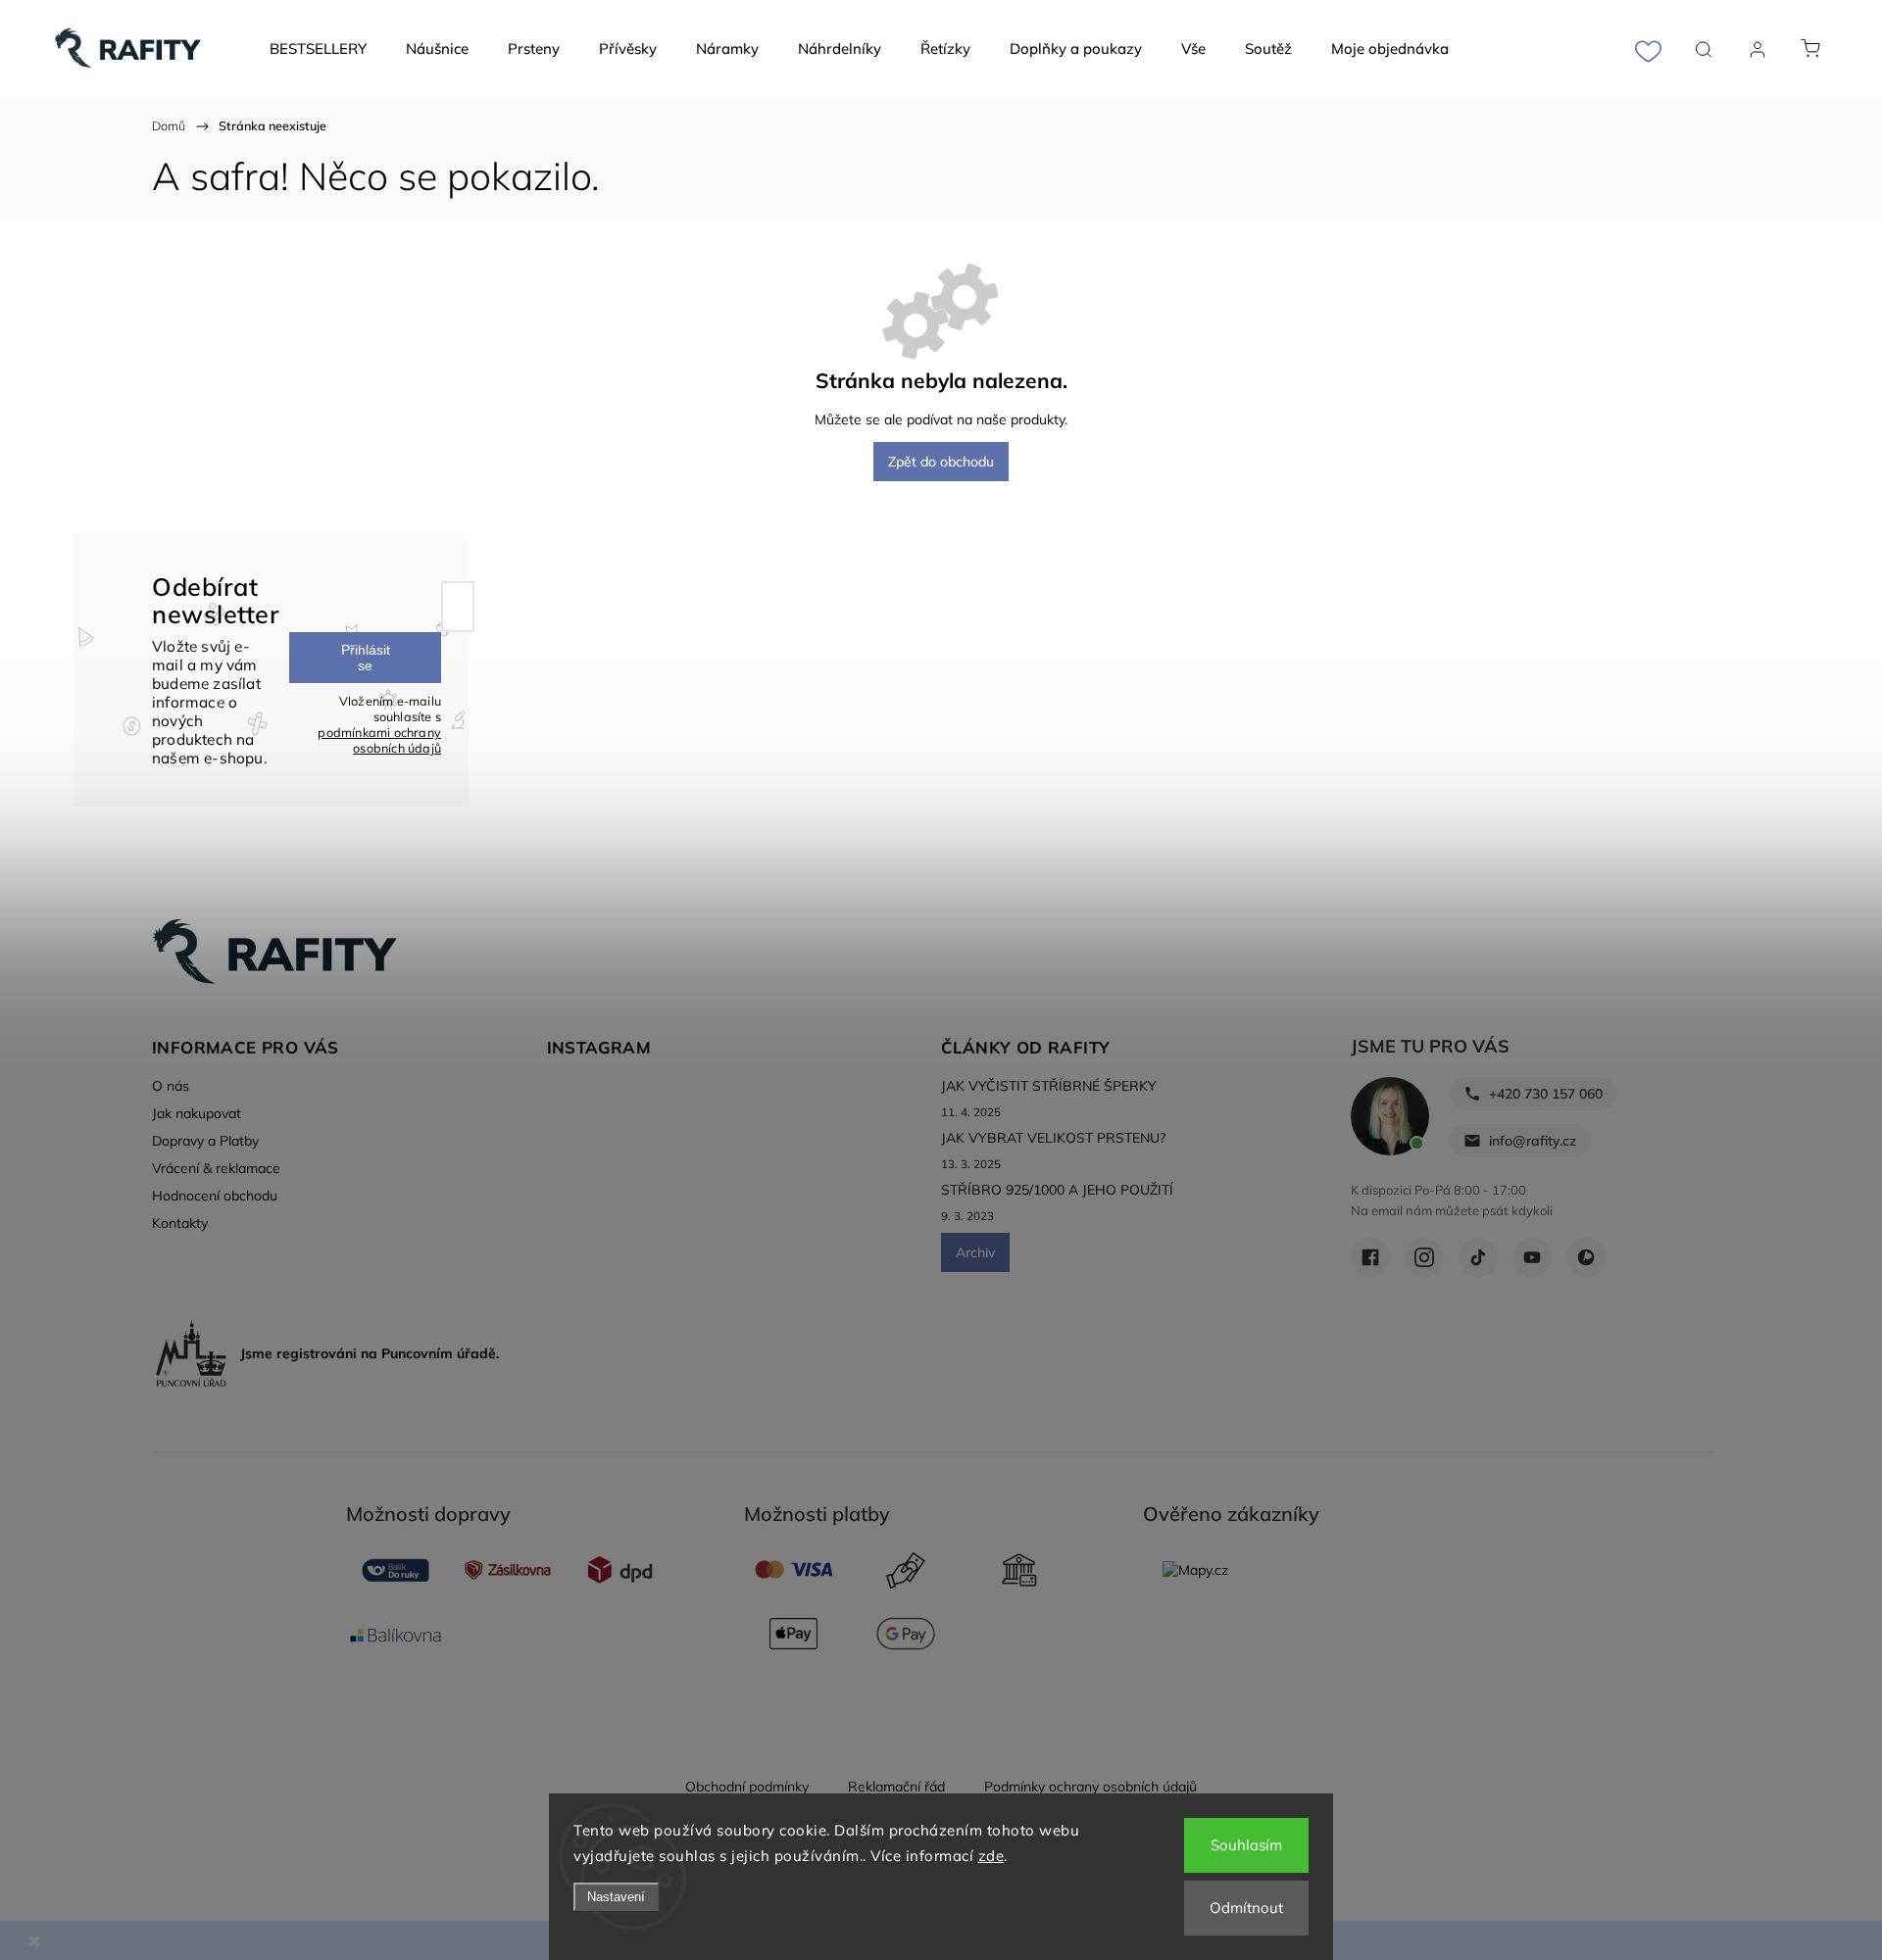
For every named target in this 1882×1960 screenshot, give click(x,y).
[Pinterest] (1586, 1257)
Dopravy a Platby (205, 1141)
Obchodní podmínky (747, 1787)
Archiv (975, 1252)
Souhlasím (1246, 1845)
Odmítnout (1246, 1908)
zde (991, 1856)
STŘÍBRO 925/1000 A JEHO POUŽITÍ (1057, 1190)
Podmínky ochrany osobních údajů (1090, 1787)
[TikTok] (1478, 1257)
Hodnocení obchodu (215, 1196)
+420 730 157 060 (1546, 1094)
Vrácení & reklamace (216, 1168)
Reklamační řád (896, 1787)
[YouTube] (1532, 1257)
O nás (171, 1086)
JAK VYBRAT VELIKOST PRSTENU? (1053, 1138)
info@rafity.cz (1533, 1141)
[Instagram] (1424, 1257)
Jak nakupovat (197, 1113)
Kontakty (180, 1223)
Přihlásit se (366, 658)
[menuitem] (318, 49)
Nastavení (616, 1897)
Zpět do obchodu (941, 462)
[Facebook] (1370, 1257)
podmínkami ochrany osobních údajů (379, 740)
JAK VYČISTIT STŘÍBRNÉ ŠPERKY (1049, 1086)
